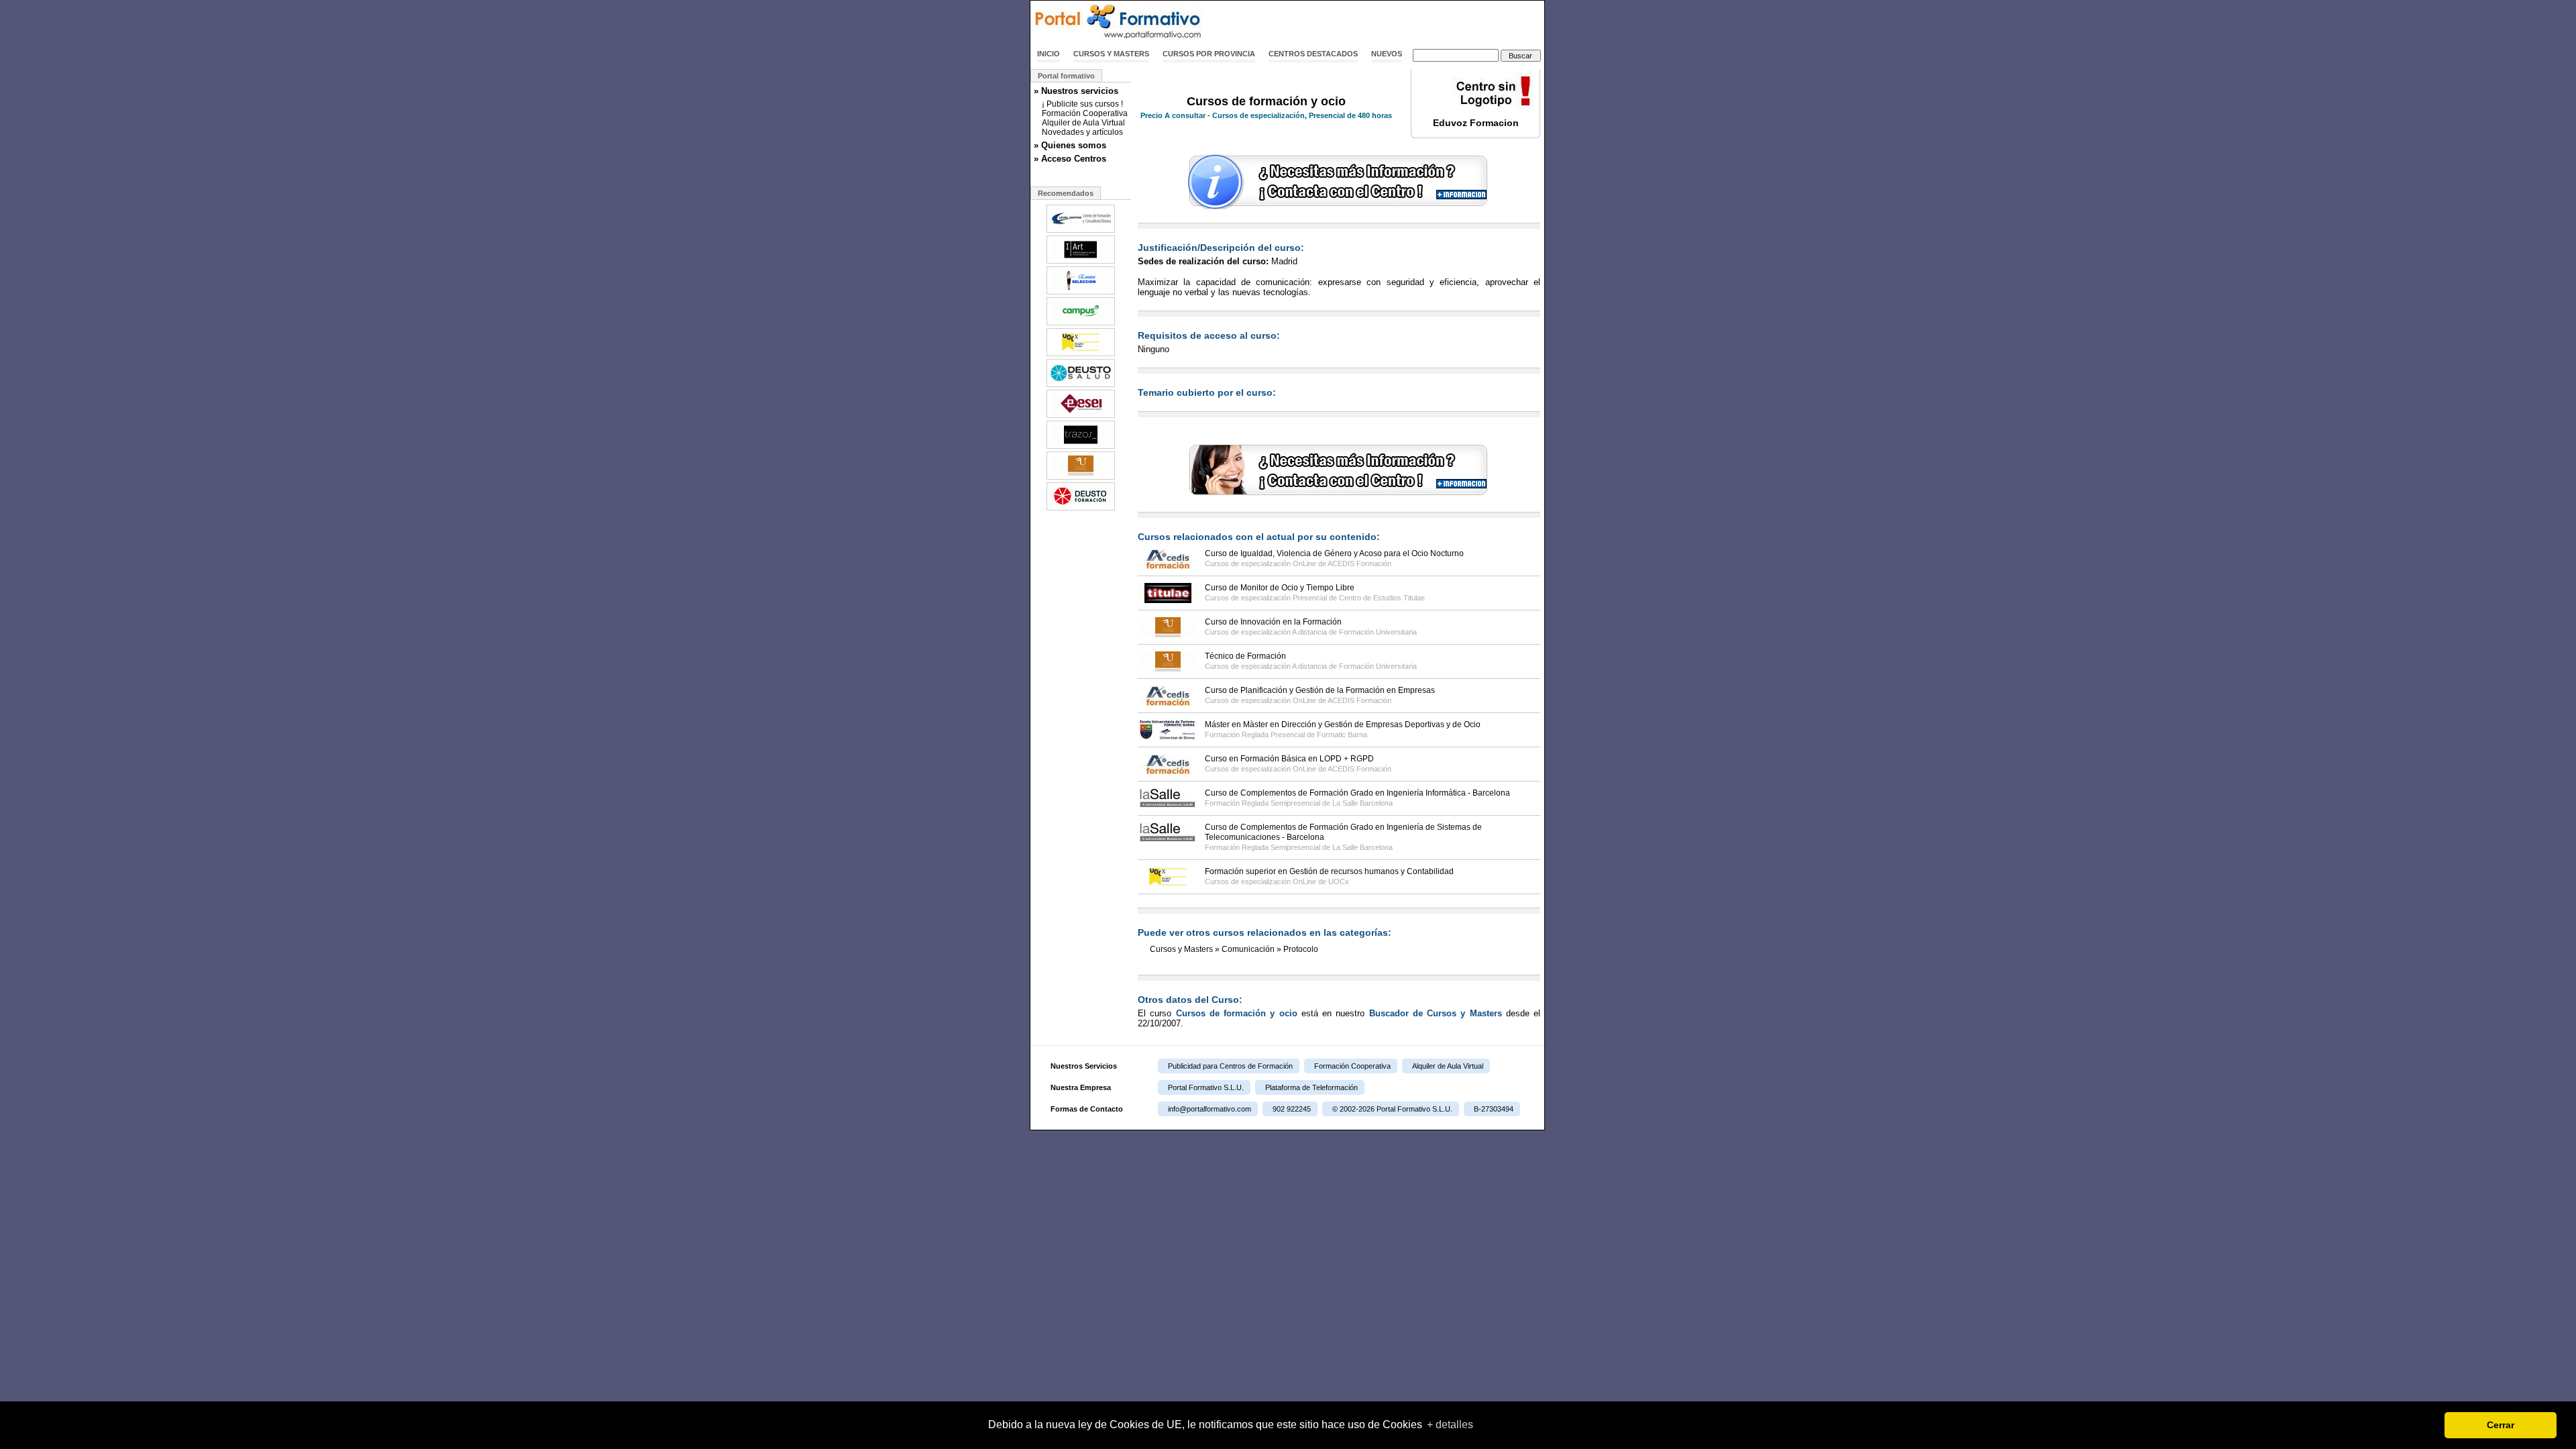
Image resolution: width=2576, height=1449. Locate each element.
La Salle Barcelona (1362, 803)
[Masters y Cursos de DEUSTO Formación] (1081, 509)
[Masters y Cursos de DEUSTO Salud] (1081, 386)
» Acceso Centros (1070, 159)
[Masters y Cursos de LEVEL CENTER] (1081, 231)
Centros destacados (1313, 54)
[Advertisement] (1387, 22)
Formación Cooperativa (1085, 113)
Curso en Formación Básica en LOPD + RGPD (1289, 759)
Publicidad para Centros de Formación (1230, 1066)
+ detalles (1450, 1425)
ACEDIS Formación (1359, 563)
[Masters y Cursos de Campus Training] (1081, 324)
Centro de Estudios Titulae (1382, 598)
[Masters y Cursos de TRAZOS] (1081, 447)
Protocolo (1301, 949)
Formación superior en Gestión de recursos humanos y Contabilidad (1329, 871)
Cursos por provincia (1209, 54)
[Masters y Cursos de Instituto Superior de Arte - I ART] (1081, 262)
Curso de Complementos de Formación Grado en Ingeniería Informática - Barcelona (1357, 793)
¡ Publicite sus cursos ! (1082, 104)
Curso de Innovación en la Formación (1273, 622)
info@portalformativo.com (1210, 1109)
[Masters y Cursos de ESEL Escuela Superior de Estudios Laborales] (1081, 417)
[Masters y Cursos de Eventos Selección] (1081, 293)
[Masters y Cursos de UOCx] (1081, 355)
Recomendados (1066, 193)
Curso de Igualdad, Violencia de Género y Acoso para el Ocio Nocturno (1334, 553)
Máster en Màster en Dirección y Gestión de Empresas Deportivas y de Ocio (1343, 724)
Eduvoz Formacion (1476, 123)
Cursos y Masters (1111, 54)
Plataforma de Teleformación (1311, 1087)
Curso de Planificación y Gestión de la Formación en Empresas (1320, 690)
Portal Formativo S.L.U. (1206, 1087)
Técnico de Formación (1245, 656)
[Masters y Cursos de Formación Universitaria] (1081, 478)
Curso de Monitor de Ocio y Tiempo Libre (1280, 588)
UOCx (1339, 881)
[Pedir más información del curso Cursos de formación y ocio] (1339, 207)
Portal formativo (1066, 76)
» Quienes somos (1070, 145)
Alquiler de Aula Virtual (1083, 123)
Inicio (1049, 54)
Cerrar (2501, 1425)
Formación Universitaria (1378, 632)
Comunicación (1248, 949)
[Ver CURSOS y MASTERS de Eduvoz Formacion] (1476, 110)
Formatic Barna (1342, 735)
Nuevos (1387, 54)
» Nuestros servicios (1076, 91)
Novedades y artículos (1082, 132)
